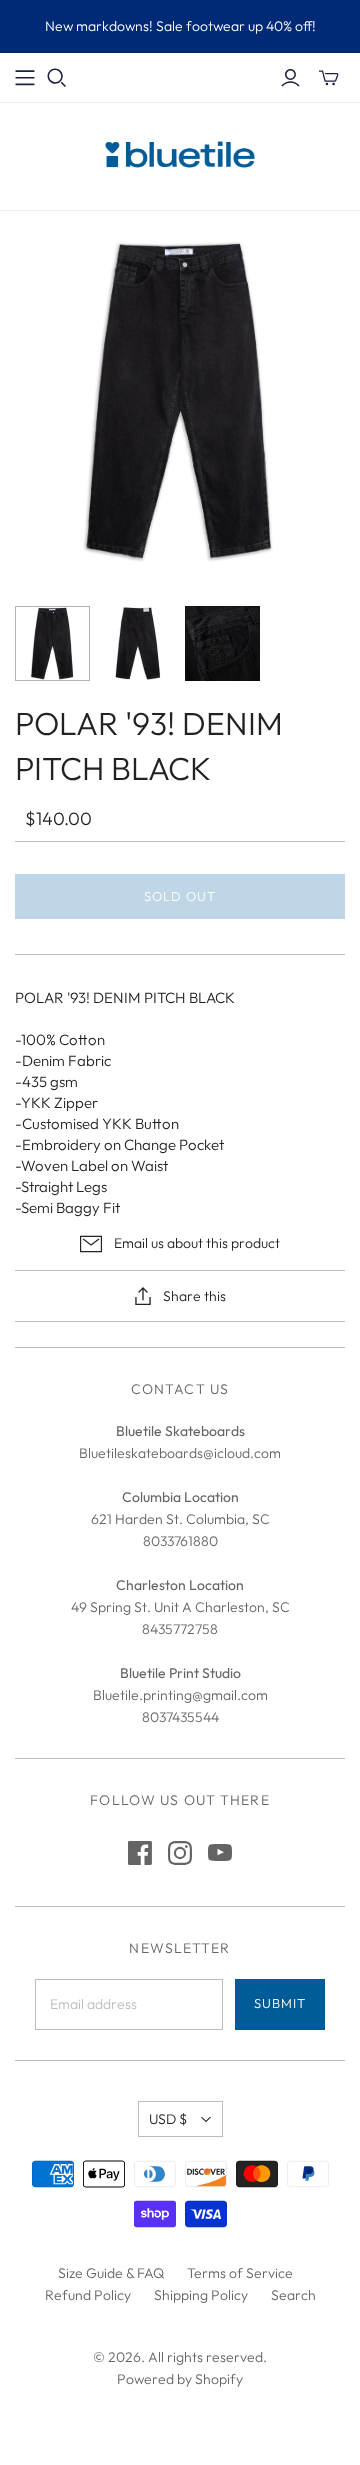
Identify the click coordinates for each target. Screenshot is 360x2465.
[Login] (290, 78)
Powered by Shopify (180, 2379)
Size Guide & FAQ (111, 2273)
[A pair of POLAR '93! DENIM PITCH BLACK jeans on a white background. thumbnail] (137, 643)
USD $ (168, 2119)
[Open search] (57, 78)
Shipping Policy (201, 2295)
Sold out (180, 896)
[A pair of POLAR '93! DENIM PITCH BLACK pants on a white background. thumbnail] (52, 643)
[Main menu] (25, 78)
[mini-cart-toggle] (329, 78)
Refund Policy (88, 2295)
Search (293, 2295)
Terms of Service (240, 2273)
